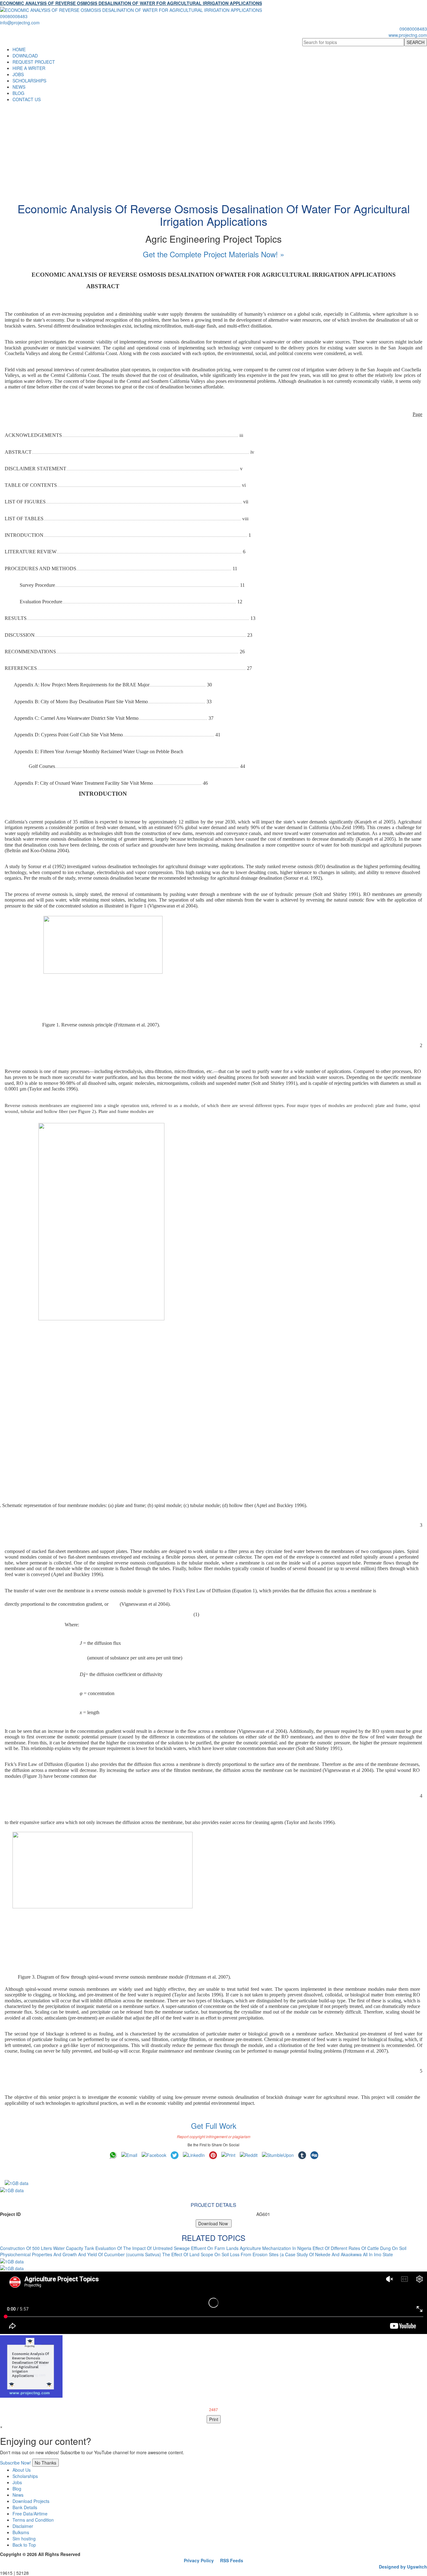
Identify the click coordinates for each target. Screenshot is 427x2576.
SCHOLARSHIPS (29, 81)
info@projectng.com (20, 22)
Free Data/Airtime (30, 2514)
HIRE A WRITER (29, 68)
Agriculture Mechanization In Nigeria (276, 2248)
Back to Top (24, 2545)
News (18, 2495)
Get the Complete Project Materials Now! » (213, 254)
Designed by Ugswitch (403, 2567)
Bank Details (25, 2507)
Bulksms (21, 2532)
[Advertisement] (213, 149)
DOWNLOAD (25, 56)
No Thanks (45, 2463)
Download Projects (31, 2501)
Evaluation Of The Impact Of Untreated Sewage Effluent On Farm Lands (167, 2248)
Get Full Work (214, 2126)
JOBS (18, 74)
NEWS (19, 87)
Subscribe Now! (15, 2463)
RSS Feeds (232, 2560)
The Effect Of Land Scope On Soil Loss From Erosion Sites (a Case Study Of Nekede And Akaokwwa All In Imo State (278, 2254)
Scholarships (25, 2476)
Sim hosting (24, 2539)
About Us (22, 2470)
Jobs (17, 2482)
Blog (17, 2489)
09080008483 (14, 16)
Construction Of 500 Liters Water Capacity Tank (47, 2248)
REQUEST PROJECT (34, 62)
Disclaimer (23, 2526)
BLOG (18, 93)
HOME (19, 49)
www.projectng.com (408, 35)
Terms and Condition (33, 2520)
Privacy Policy (199, 2560)
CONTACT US (27, 99)
